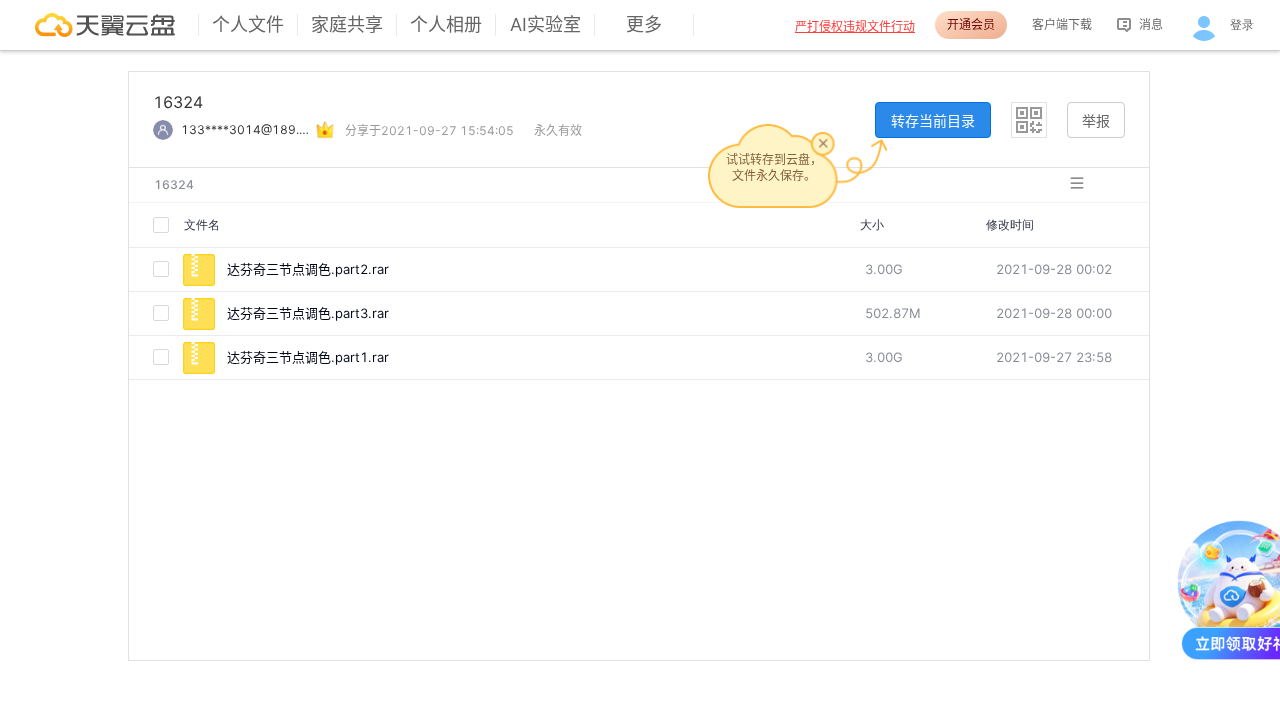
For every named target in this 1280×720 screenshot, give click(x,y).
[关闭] (823, 143)
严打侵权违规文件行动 (855, 26)
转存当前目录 (933, 120)
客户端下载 (1062, 24)
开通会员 (971, 24)
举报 (1096, 120)
